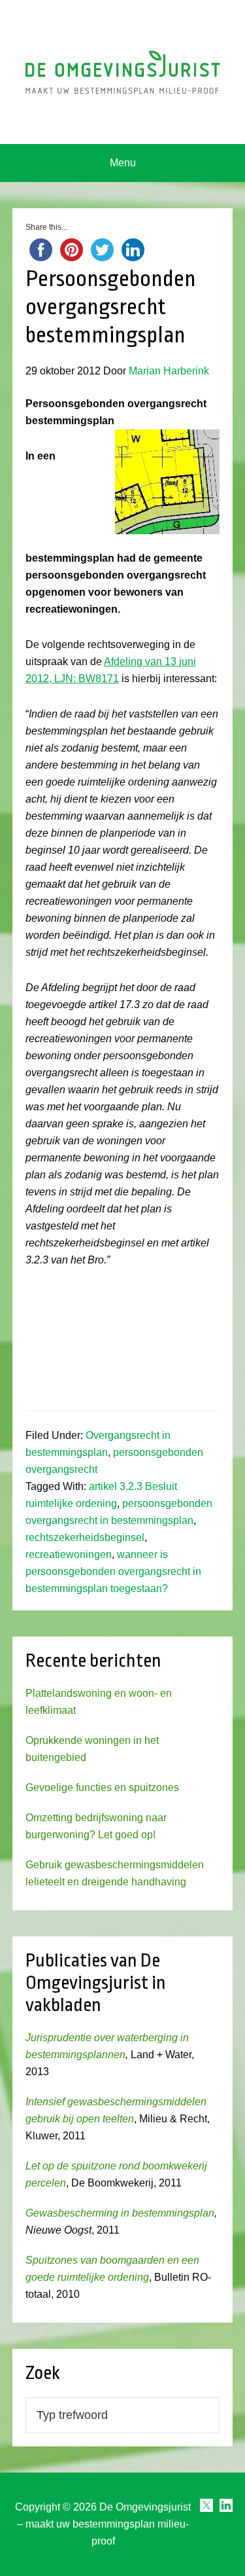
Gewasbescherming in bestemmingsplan (120, 2213)
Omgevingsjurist (123, 72)
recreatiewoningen (69, 1554)
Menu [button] (123, 163)
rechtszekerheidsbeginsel (85, 1537)
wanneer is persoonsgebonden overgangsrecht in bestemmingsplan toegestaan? (113, 1571)
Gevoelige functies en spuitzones (102, 1787)
